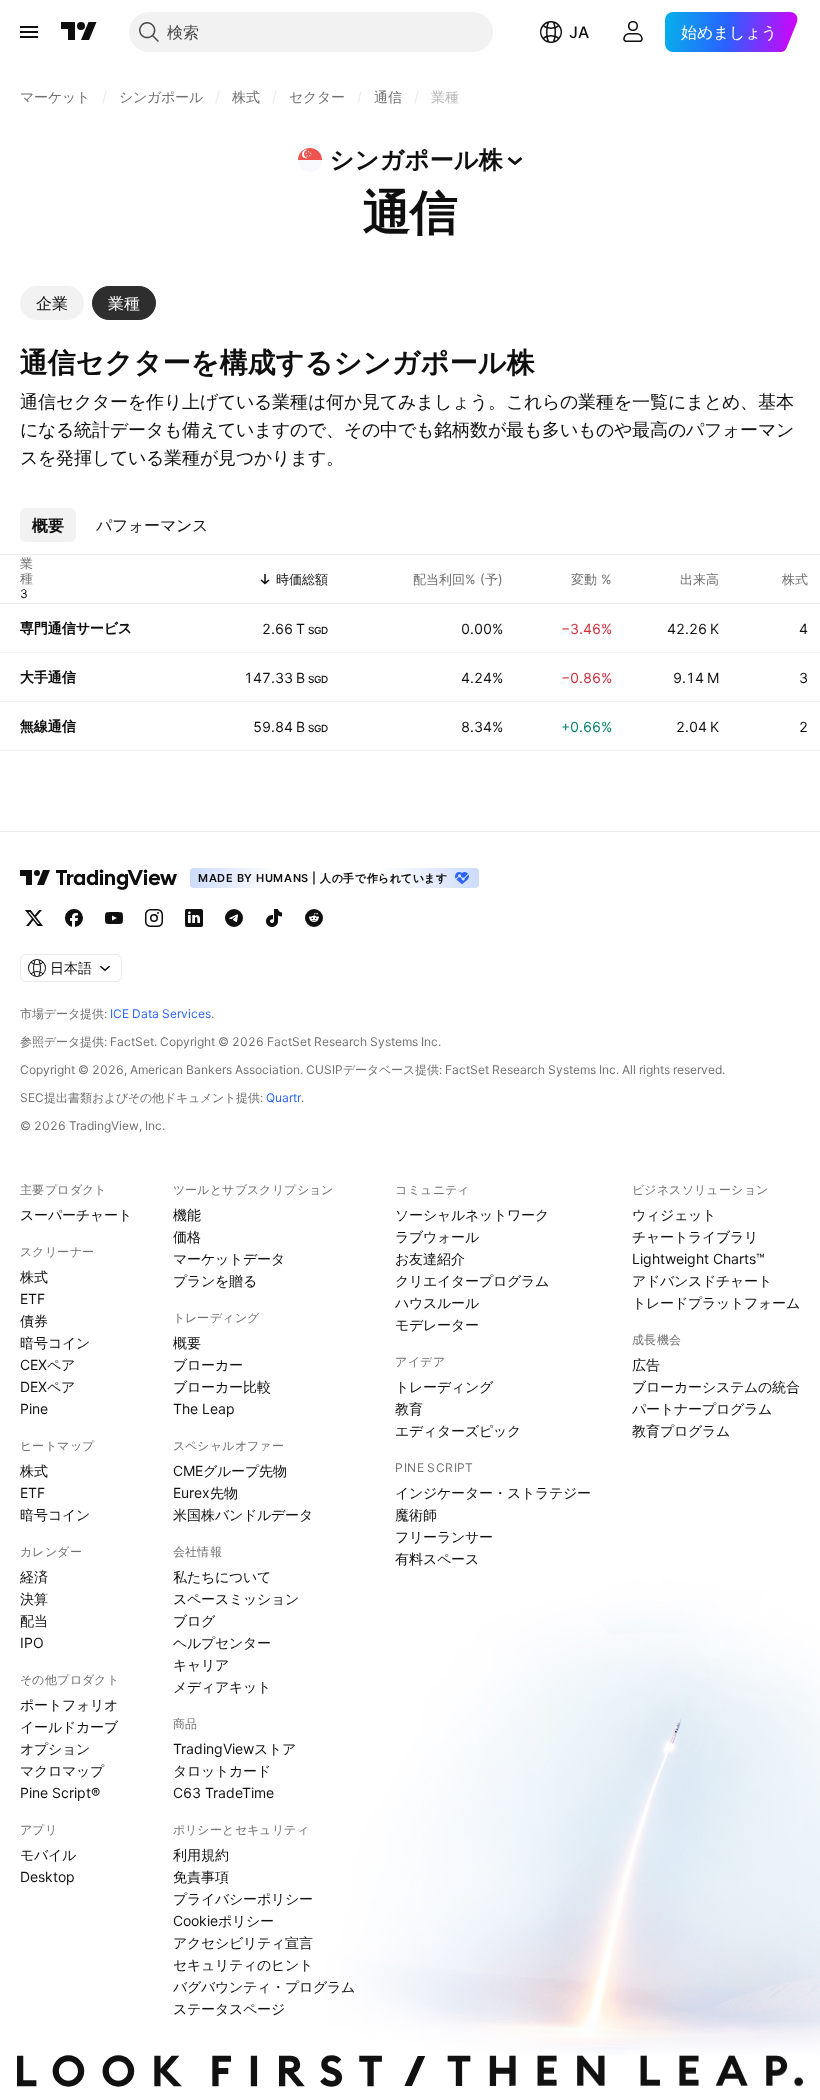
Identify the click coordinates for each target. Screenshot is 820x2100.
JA (579, 32)
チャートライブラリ (695, 1236)
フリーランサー (444, 1536)
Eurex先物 (205, 1492)
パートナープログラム (702, 1408)
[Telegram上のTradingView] (234, 918)
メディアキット (222, 1686)
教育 (409, 1408)
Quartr (283, 1097)
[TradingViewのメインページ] (79, 32)
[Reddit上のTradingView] (314, 918)
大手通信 (48, 676)
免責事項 (201, 1876)
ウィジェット (674, 1214)
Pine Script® (60, 1792)
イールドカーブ (69, 1726)
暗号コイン (55, 1342)
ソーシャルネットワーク (472, 1214)
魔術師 (416, 1514)
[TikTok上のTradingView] (274, 918)
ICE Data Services (160, 1013)
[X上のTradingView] (34, 918)
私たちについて (222, 1576)
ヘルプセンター (222, 1642)
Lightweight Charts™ (698, 1258)
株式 (34, 1276)
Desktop (47, 1876)
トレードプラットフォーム (716, 1302)
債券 (34, 1320)
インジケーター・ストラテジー (493, 1492)
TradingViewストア (234, 1748)
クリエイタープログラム (472, 1280)
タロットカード (222, 1770)
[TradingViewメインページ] (99, 878)
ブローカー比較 (222, 1386)
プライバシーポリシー (243, 1898)
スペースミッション (236, 1598)
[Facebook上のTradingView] (74, 918)
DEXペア (47, 1386)
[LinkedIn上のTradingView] (194, 918)
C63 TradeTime (223, 1792)
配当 (34, 1620)
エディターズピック (458, 1430)
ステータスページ (229, 2008)
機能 (187, 1214)
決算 (34, 1598)
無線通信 (48, 725)
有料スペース (437, 1558)
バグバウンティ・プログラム (264, 1986)
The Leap (204, 1408)
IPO (32, 1642)
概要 (187, 1342)
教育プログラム (681, 1430)
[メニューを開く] (29, 32)
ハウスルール (437, 1302)
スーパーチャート (76, 1214)
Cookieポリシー (223, 1920)
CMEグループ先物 (230, 1470)
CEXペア (47, 1364)
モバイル (48, 1854)
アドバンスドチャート (702, 1280)
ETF (32, 1298)
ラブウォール (437, 1236)
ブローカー (208, 1364)
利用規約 (201, 1854)
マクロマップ (62, 1770)
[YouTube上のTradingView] (114, 918)
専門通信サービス (76, 627)
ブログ (194, 1620)
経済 (34, 1576)
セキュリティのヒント (243, 1964)
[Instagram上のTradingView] (154, 918)
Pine (34, 1408)
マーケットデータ (229, 1258)
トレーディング (444, 1386)
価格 (187, 1236)
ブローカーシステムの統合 (716, 1386)
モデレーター (437, 1324)
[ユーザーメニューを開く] (633, 32)
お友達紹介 (430, 1258)
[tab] (52, 303)
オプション (55, 1748)
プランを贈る (215, 1280)
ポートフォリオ (69, 1704)
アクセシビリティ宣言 (243, 1942)
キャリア (201, 1664)
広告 (646, 1364)
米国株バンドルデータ (243, 1514)
